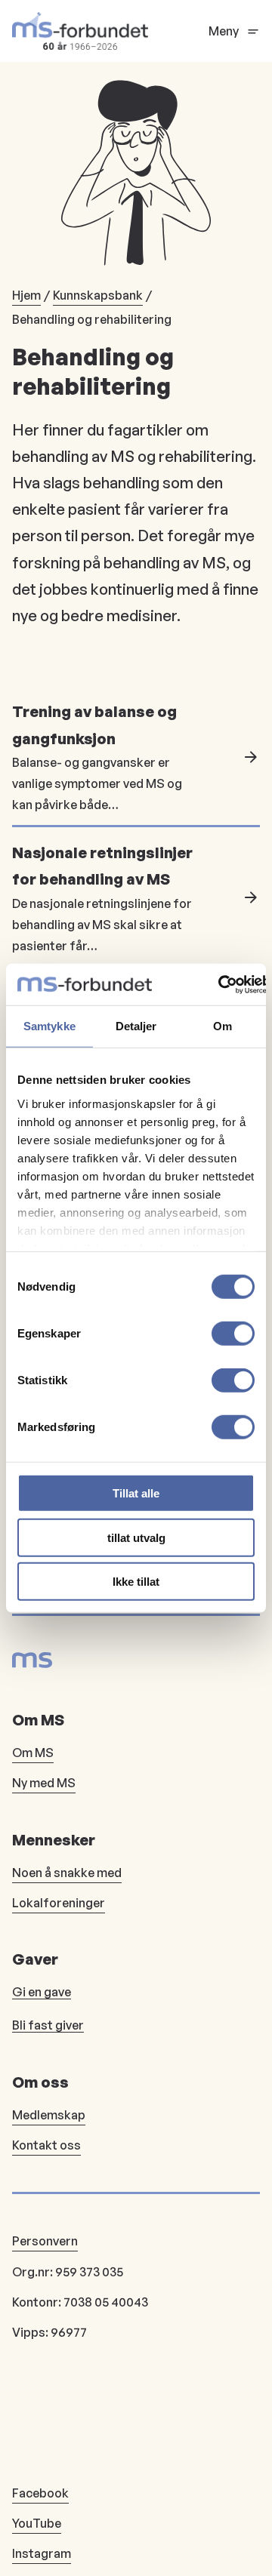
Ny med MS (44, 1783)
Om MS (33, 1753)
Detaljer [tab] (136, 1026)
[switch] (233, 1334)
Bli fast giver (48, 2025)
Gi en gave (42, 1992)
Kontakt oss (46, 2145)
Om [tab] (223, 1026)
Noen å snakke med (67, 1873)
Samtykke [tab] (49, 1026)
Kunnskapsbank (98, 295)
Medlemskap (49, 2115)
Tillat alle (136, 1493)
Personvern (45, 2241)
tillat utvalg (136, 1537)
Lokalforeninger (59, 1903)
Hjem (26, 295)
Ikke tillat (136, 1582)
